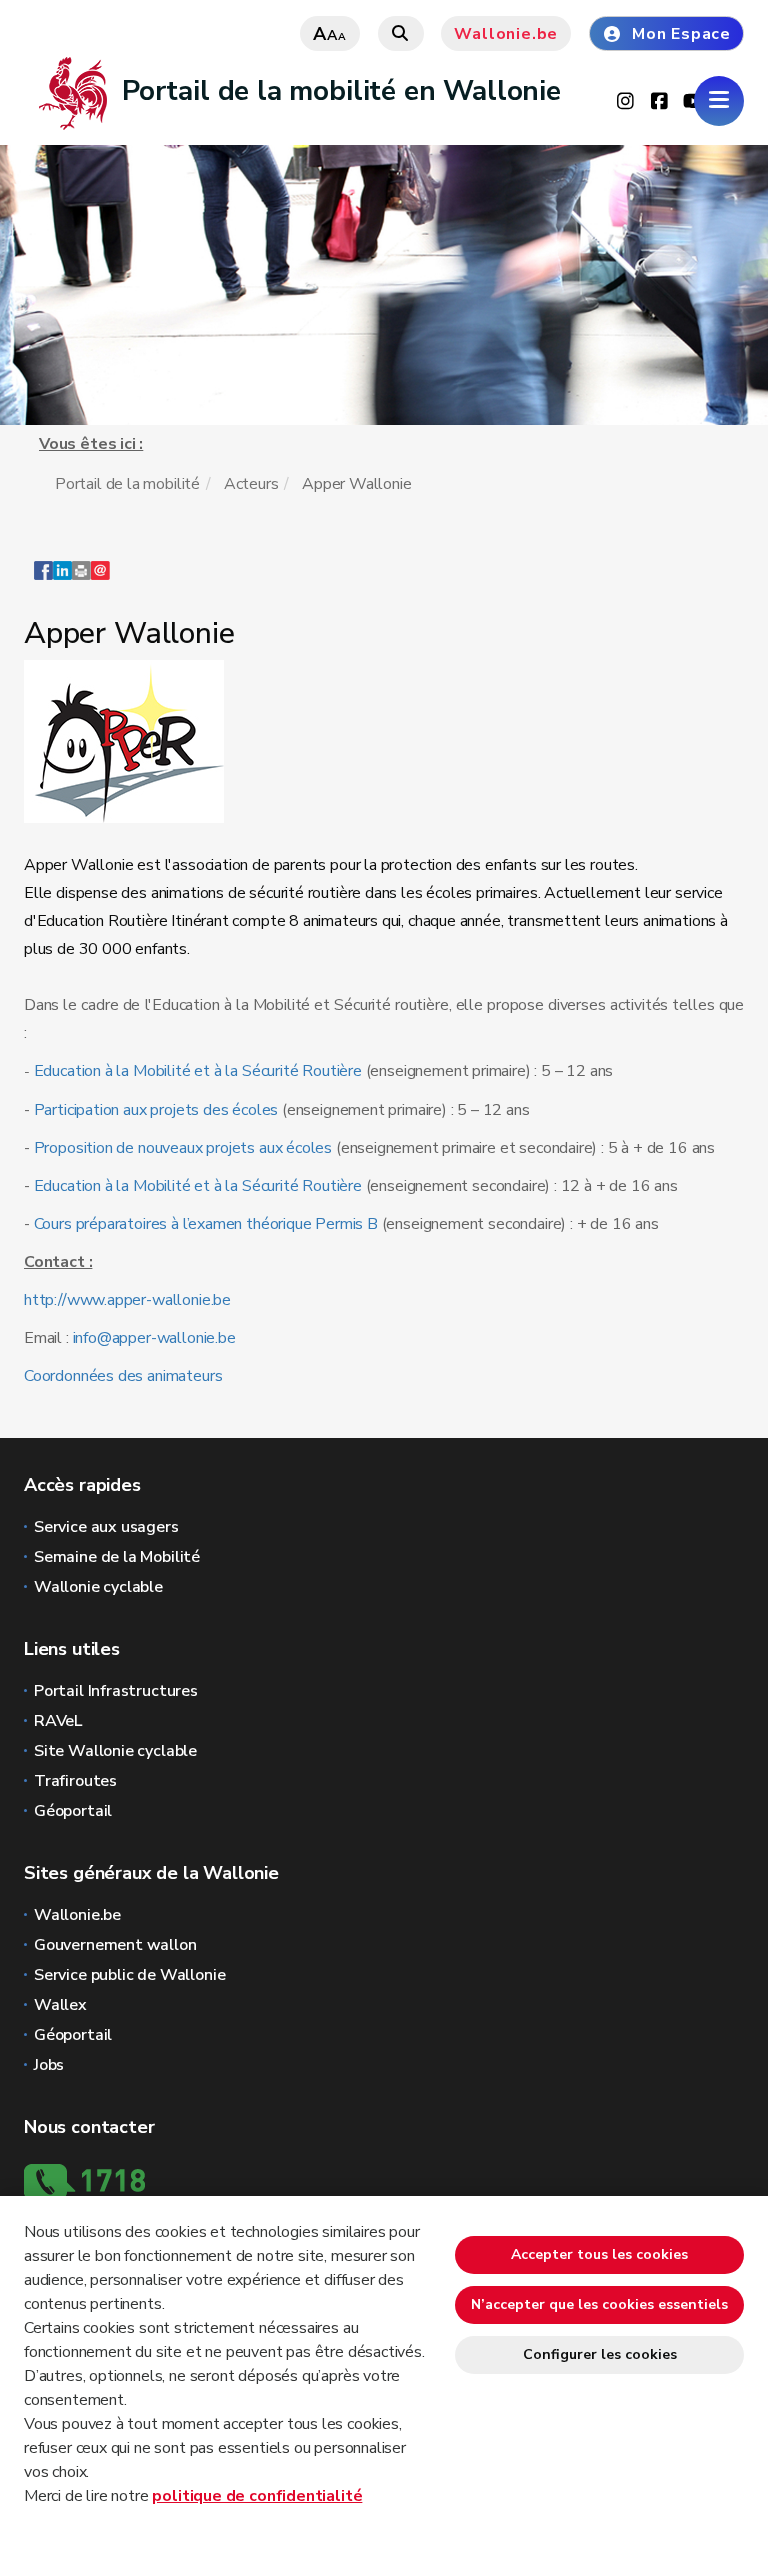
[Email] (100, 580)
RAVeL (58, 1721)
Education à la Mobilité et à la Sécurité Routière (198, 1071)
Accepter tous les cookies (599, 2254)
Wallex (60, 2005)
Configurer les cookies (600, 2354)
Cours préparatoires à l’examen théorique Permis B (206, 1224)
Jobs (49, 2065)
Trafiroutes (75, 1781)
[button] (81, 580)
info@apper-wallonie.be (154, 1338)
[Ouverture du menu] (719, 101)
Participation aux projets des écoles (154, 1110)
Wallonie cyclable (98, 1587)
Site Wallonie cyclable (115, 1751)
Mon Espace (681, 34)
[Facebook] (43, 580)
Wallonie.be (506, 34)
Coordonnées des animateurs (123, 1376)
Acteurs (251, 484)
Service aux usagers (106, 1527)
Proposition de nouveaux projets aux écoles (183, 1148)
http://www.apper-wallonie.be (127, 1300)
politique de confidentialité (257, 2496)
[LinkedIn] (62, 580)
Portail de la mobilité (127, 484)
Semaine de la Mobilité (117, 1557)
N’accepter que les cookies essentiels (599, 2304)
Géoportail (73, 1811)
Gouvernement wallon (115, 1945)
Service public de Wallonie (129, 1975)
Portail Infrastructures (116, 1691)
